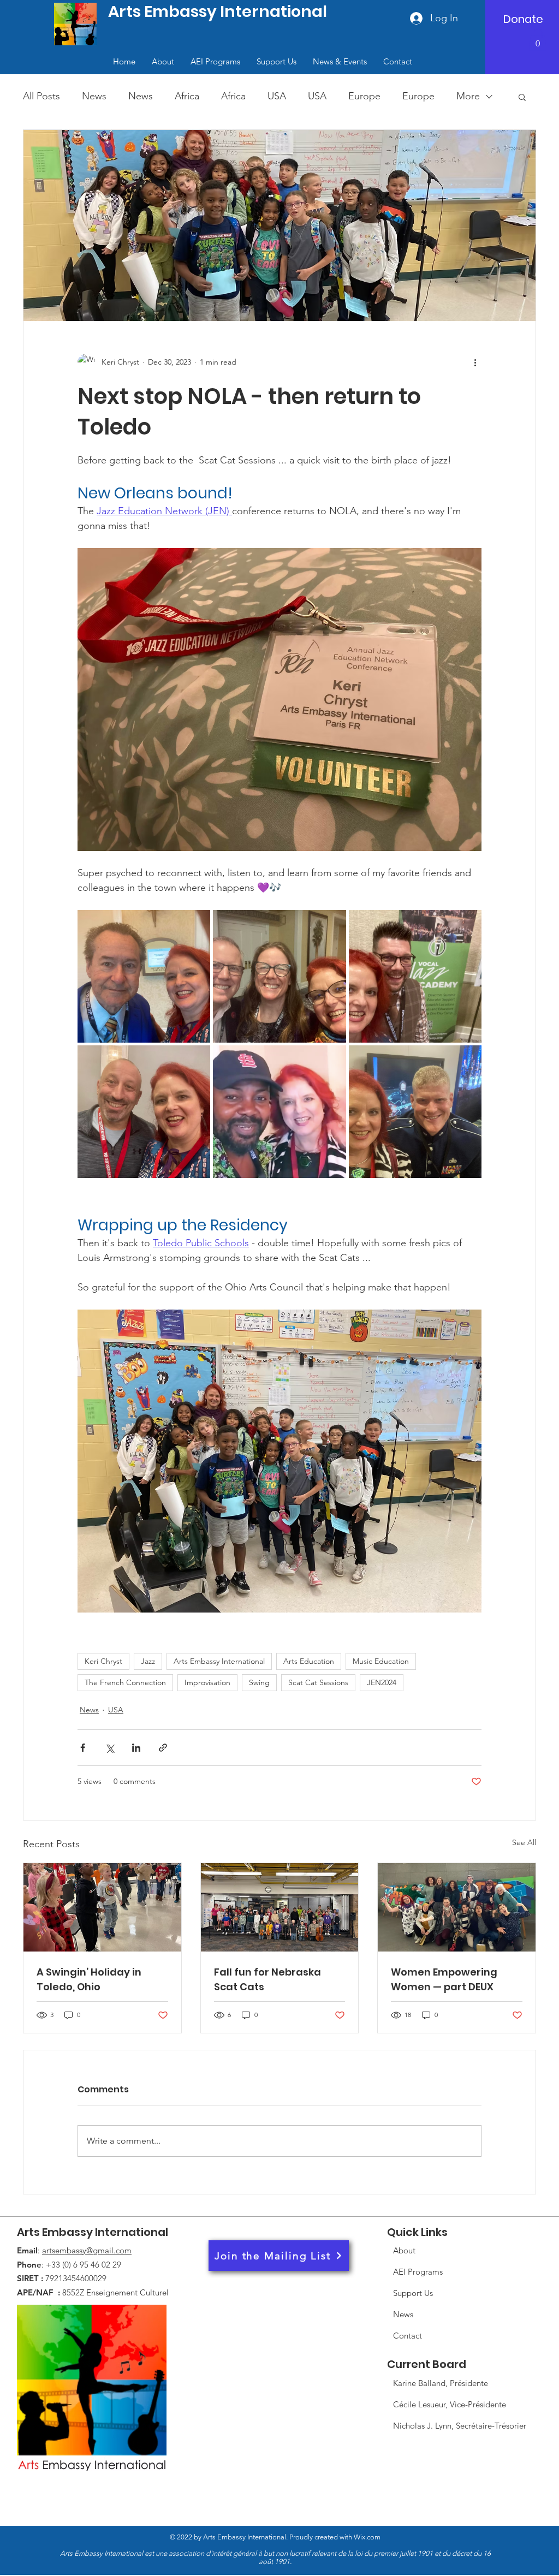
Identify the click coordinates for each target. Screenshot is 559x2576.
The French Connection (125, 1682)
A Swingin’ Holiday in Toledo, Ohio (89, 1979)
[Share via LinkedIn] (136, 1748)
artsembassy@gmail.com (87, 2250)
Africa (187, 96)
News (94, 96)
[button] (538, 40)
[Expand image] (144, 976)
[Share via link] (163, 1748)
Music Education (381, 1661)
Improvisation (207, 1682)
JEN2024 (382, 1682)
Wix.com (275, 2549)
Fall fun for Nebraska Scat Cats (267, 1979)
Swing (259, 1682)
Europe (364, 96)
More (468, 96)
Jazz (148, 1661)
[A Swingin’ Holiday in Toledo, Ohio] (102, 1907)
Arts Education (309, 1661)
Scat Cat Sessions (318, 1682)
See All (524, 1842)
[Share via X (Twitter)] (109, 1748)
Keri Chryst (103, 1661)
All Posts (41, 96)
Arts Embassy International (219, 1661)
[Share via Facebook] (83, 1748)
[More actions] (475, 362)
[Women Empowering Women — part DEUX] (457, 1907)
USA (277, 96)
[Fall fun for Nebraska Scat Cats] (280, 1907)
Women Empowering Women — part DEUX (444, 1979)
